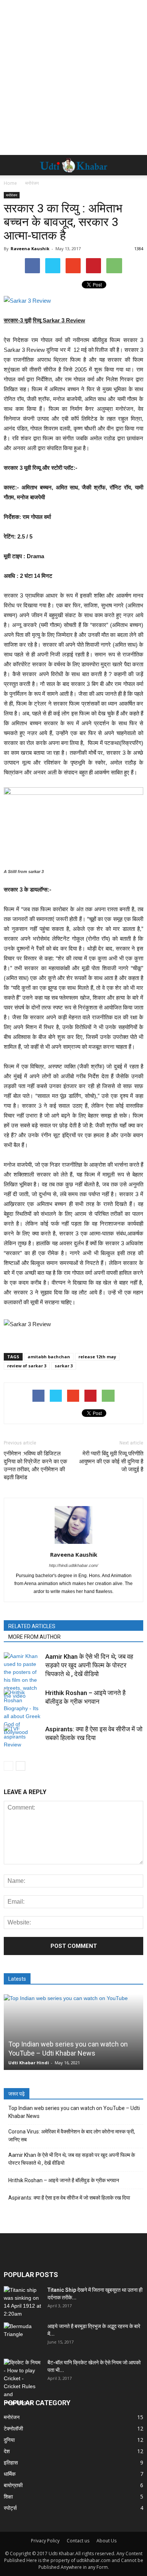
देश (7, 2451)
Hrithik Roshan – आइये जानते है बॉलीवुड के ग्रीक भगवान (64, 2180)
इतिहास (11, 2462)
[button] (136, 165)
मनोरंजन (12, 195)
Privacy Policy (45, 2541)
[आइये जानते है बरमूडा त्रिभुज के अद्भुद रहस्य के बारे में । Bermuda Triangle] (23, 2336)
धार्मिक (10, 2474)
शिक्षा (8, 2496)
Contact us (78, 2541)
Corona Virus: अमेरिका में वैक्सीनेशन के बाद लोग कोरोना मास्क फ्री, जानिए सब (72, 2136)
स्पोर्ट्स (10, 2508)
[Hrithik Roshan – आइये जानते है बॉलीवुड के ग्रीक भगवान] (23, 1712)
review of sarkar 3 (27, 1366)
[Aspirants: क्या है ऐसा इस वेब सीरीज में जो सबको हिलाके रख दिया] (23, 1738)
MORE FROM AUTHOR (34, 1637)
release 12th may (97, 1357)
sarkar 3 (64, 1366)
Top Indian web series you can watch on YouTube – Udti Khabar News (74, 2112)
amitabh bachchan (49, 1357)
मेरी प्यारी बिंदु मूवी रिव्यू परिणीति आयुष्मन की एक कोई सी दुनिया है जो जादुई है (111, 1461)
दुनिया (9, 2440)
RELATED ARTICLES (32, 1626)
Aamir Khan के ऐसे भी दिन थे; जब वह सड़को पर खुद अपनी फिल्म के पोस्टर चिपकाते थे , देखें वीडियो (89, 1665)
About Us (106, 2541)
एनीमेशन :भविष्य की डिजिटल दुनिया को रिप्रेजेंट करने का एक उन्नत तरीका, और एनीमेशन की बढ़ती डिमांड (35, 1465)
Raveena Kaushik (30, 248)
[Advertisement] (73, 77)
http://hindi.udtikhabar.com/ (73, 1565)
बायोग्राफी (13, 2485)
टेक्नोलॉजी (13, 2428)
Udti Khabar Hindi (29, 2063)
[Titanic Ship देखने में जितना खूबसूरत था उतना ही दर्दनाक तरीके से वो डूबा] (23, 2302)
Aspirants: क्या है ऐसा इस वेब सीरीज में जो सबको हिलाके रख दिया (69, 2198)
